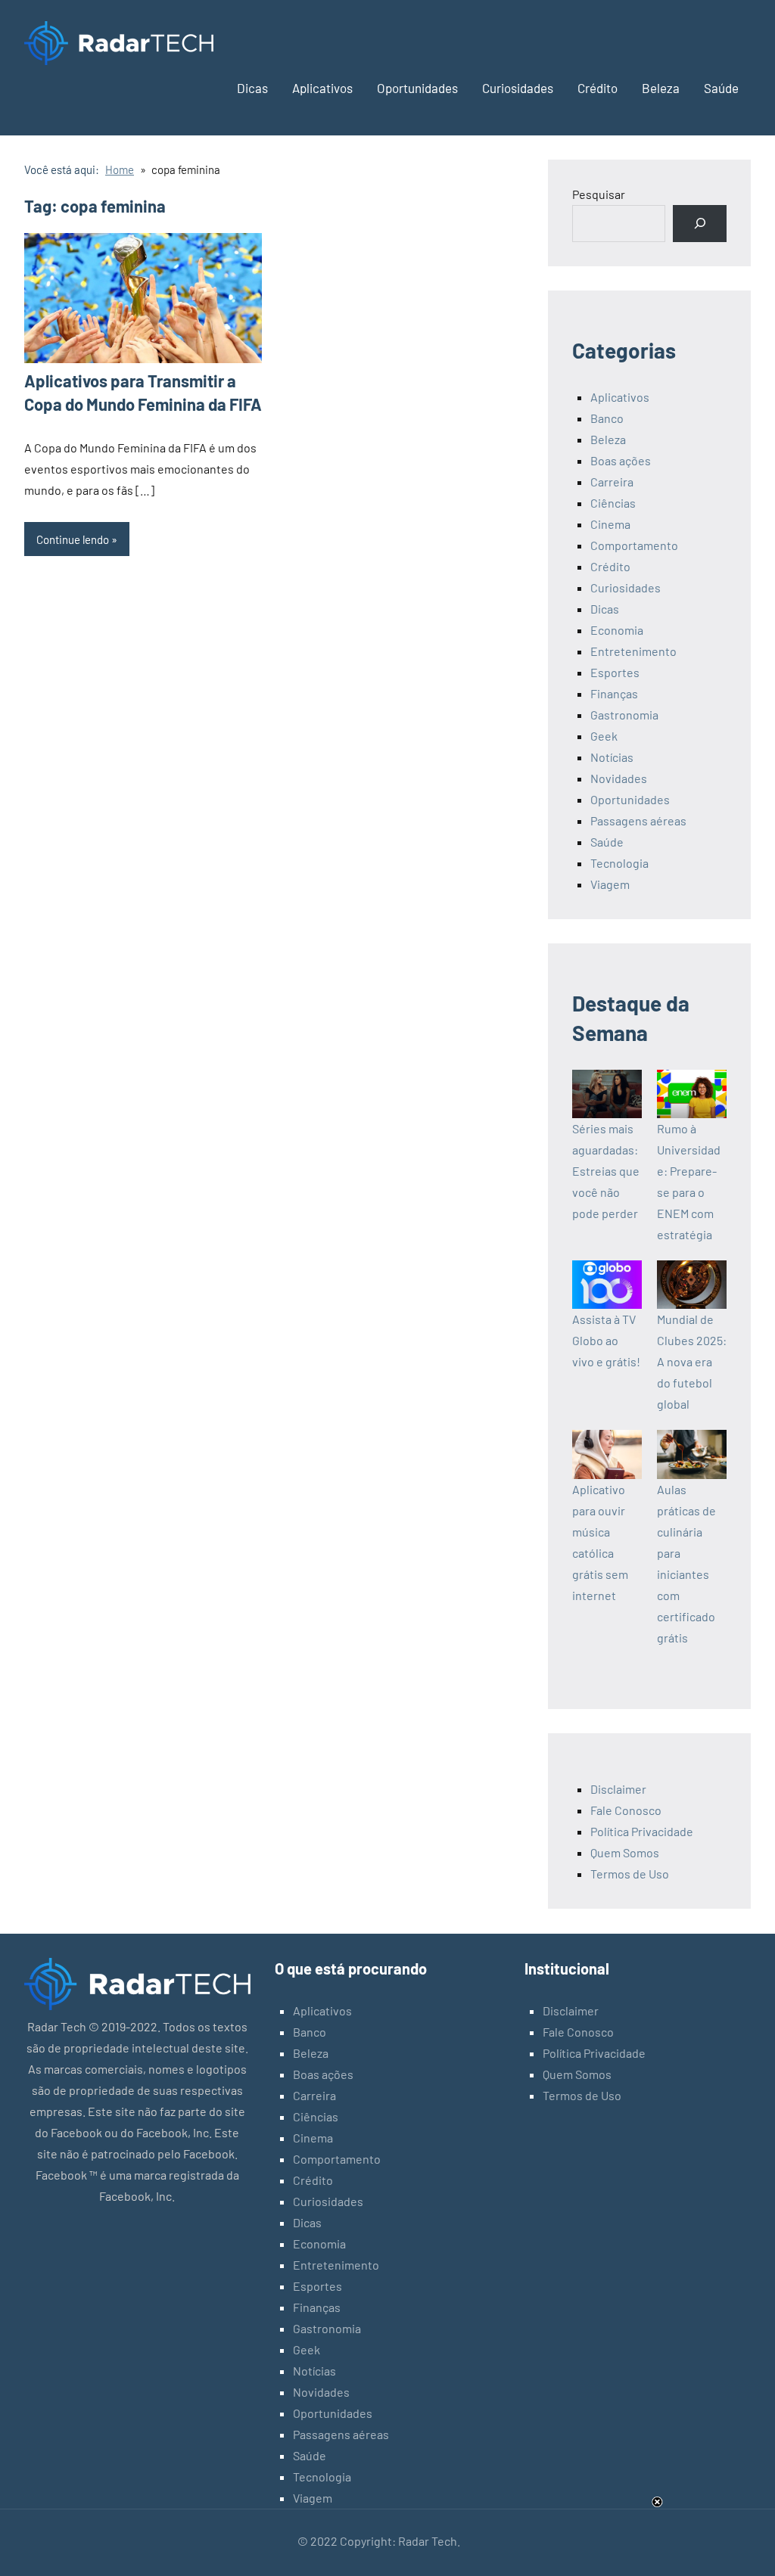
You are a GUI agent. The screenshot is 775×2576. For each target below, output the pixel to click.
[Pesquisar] (700, 224)
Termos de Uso (630, 1874)
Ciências (613, 503)
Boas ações (621, 460)
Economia (617, 630)
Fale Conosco (626, 1810)
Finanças (614, 693)
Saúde (721, 88)
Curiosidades (518, 88)
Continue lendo (73, 539)
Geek (604, 736)
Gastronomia (624, 715)
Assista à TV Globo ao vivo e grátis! (606, 1340)
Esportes (615, 672)
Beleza (661, 88)
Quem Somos (625, 1852)
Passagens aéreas (638, 820)
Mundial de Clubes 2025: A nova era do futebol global (692, 1361)
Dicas (252, 88)
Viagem (610, 884)
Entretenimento (633, 651)
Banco (607, 418)
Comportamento (634, 545)
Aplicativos (322, 88)
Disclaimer (618, 1789)
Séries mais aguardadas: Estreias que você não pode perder (606, 1171)
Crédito (598, 88)
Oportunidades (417, 88)
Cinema (610, 524)
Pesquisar (599, 194)
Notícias (612, 757)
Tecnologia (619, 863)
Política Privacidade (642, 1831)
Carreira (612, 482)
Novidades (619, 778)
